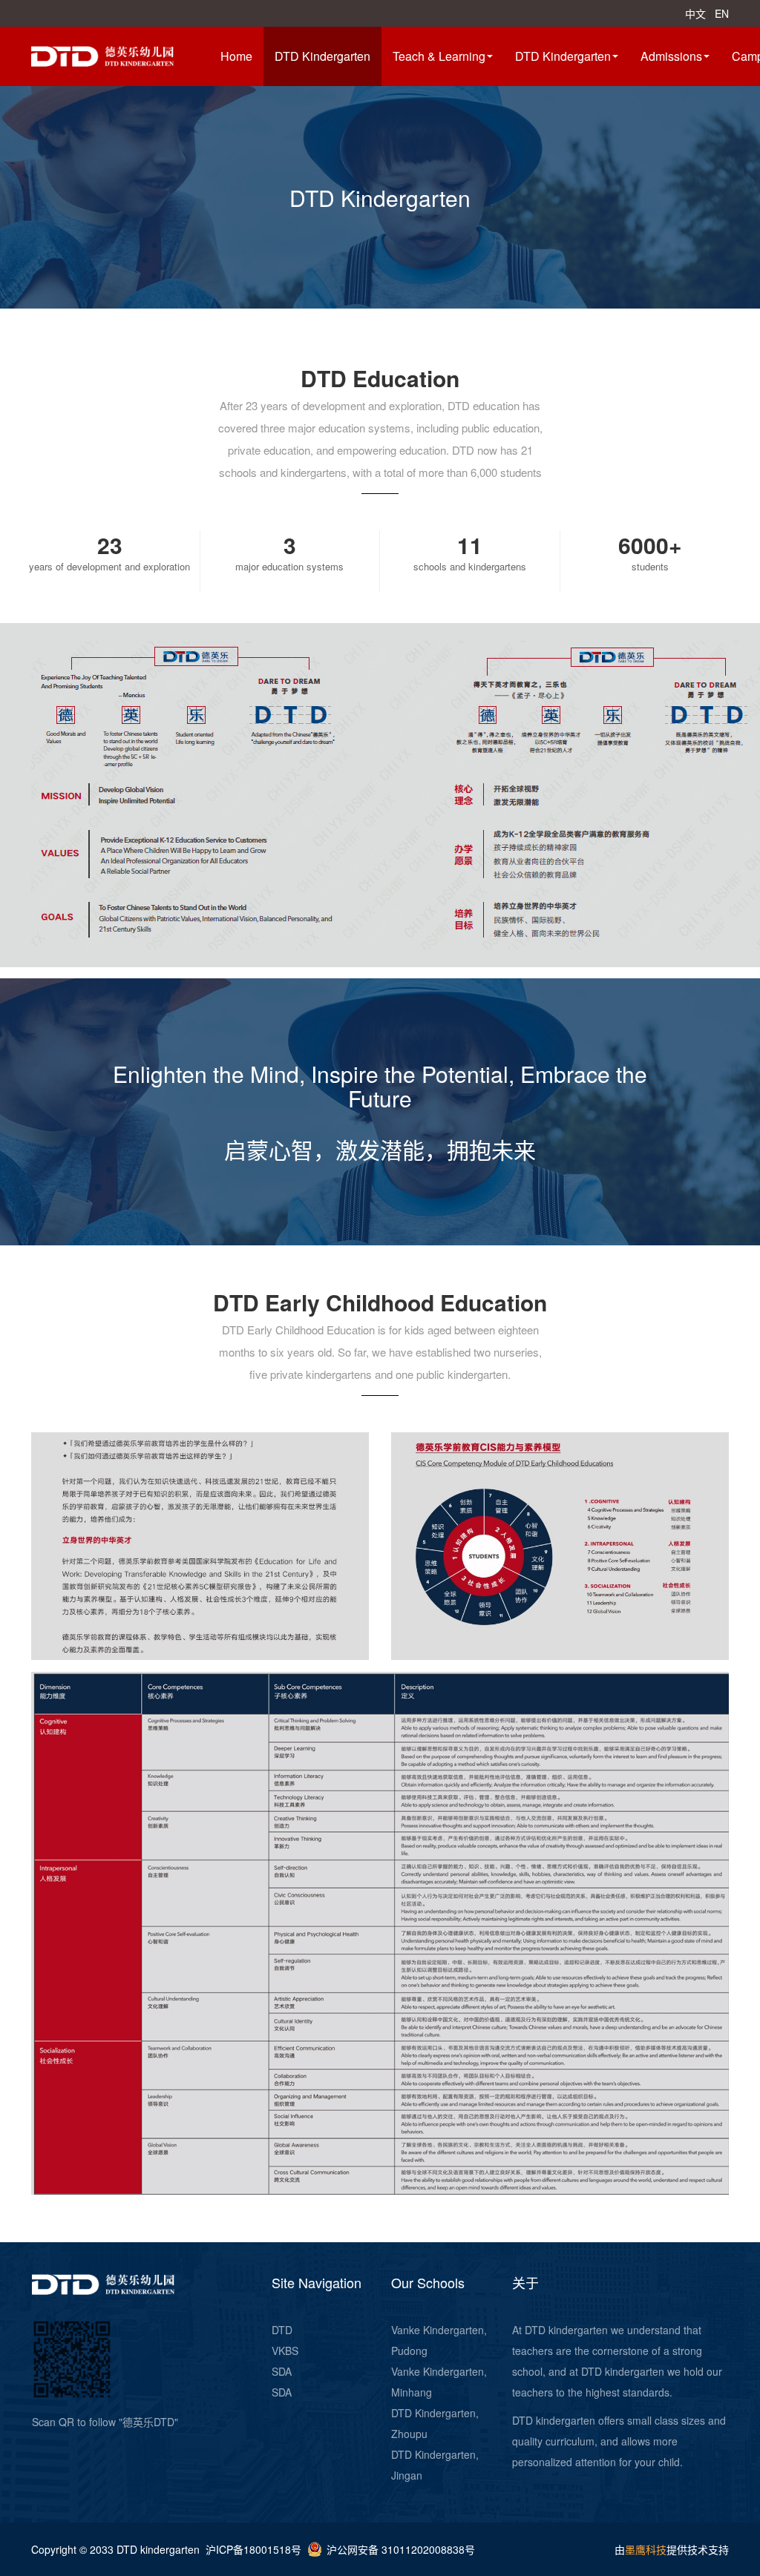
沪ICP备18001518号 (253, 2549)
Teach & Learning (439, 56)
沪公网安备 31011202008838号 (401, 2549)
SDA (282, 2371)
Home (236, 56)
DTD (282, 2330)
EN (722, 13)
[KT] (120, 55)
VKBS (285, 2351)
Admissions (671, 56)
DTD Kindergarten (322, 56)
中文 (695, 13)
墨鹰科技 (646, 2549)
